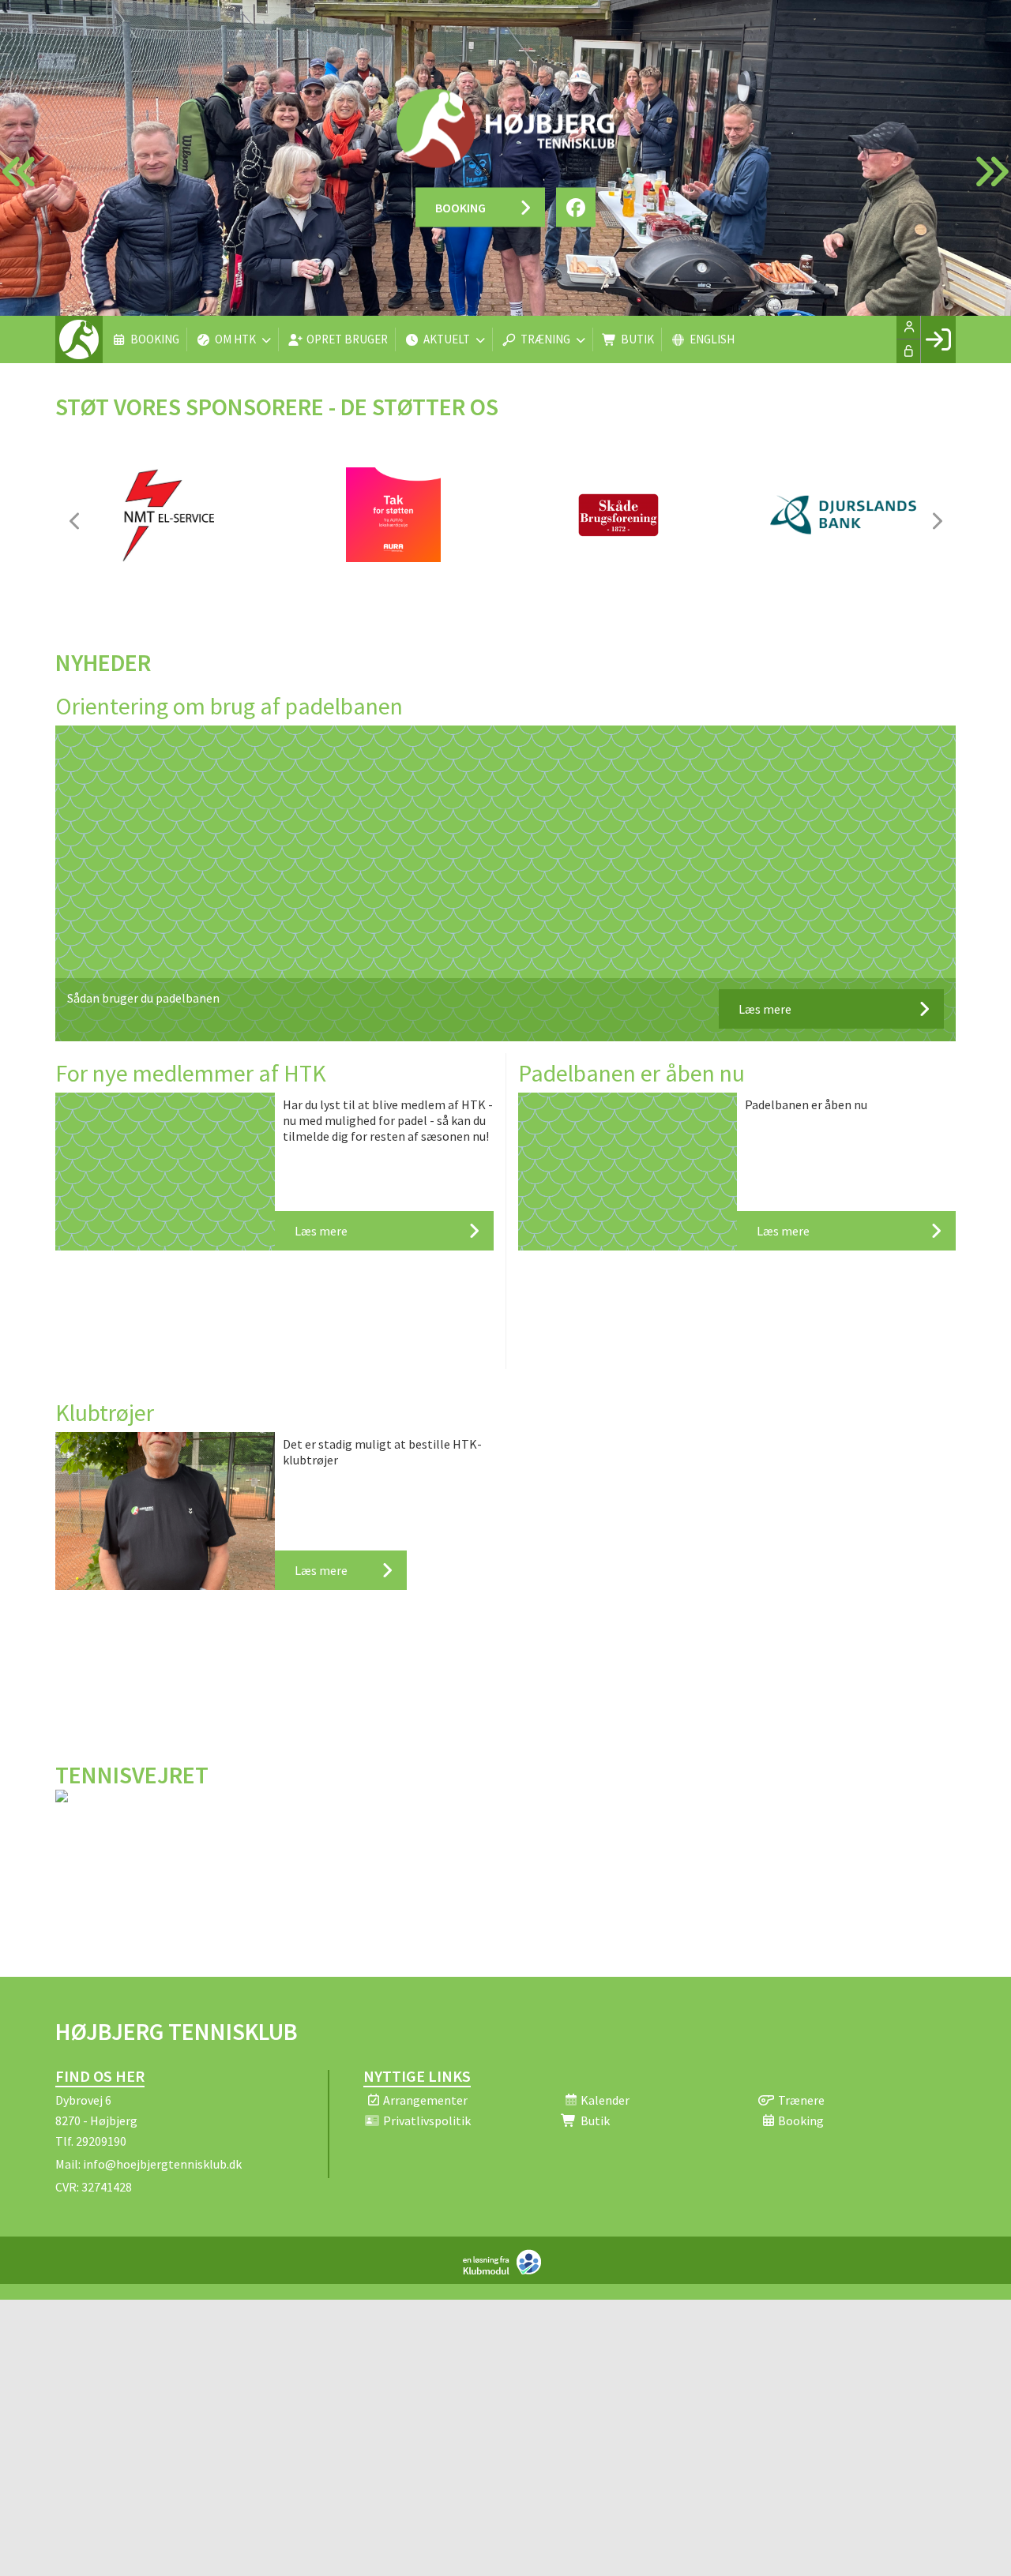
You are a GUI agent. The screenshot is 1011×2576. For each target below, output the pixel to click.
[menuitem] (79, 339)
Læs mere (765, 1009)
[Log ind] (938, 339)
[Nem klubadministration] (506, 2271)
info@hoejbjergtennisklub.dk (162, 2164)
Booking (460, 208)
